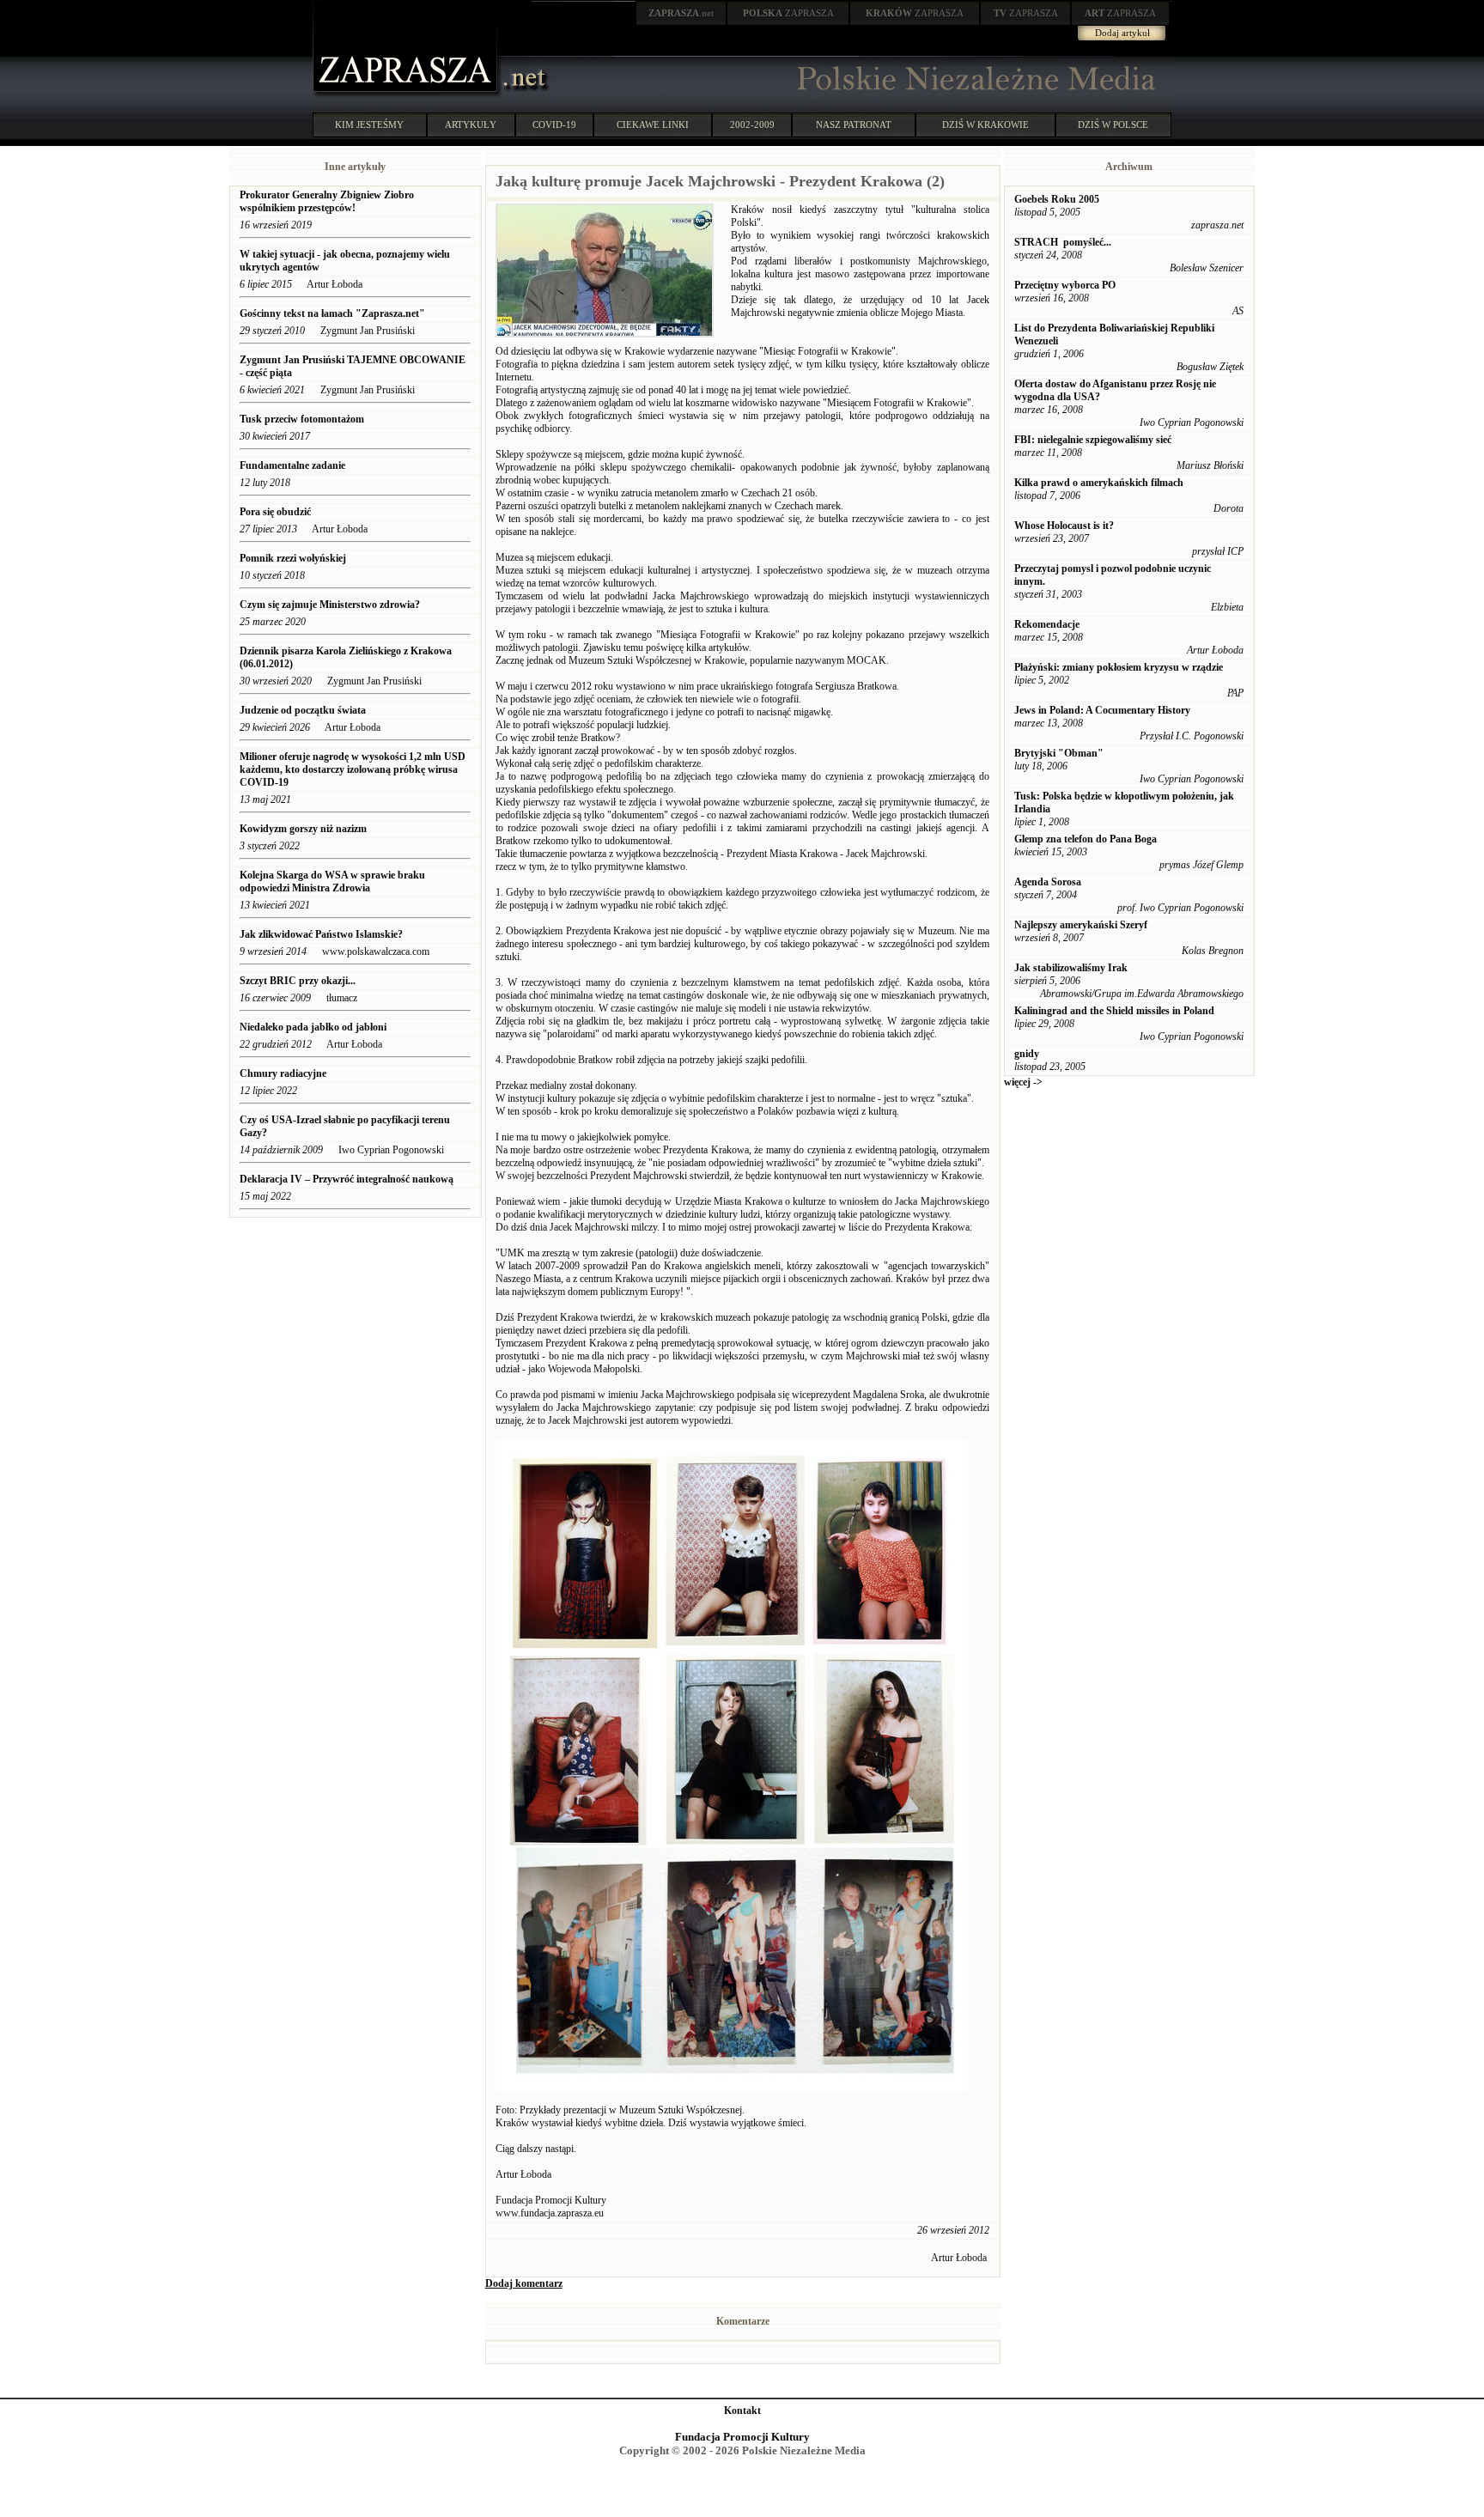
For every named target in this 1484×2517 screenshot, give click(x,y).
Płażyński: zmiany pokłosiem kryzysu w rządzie (1119, 667)
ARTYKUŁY (471, 125)
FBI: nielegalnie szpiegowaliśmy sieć (1093, 440)
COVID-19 (554, 125)
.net (681, 13)
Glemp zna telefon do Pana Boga (1086, 839)
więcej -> (1023, 1082)
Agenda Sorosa (1048, 882)
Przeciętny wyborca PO (1065, 285)
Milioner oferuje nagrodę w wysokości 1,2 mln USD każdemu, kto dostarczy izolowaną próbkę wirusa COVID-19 (353, 769)
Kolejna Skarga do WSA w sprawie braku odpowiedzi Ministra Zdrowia (332, 882)
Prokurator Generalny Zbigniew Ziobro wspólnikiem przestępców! (327, 201)
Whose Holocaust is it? (1064, 526)
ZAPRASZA (788, 13)
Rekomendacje (1047, 624)
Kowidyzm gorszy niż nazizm (303, 829)
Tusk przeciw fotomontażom (302, 419)
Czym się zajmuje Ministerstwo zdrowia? (330, 605)
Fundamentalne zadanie (292, 465)
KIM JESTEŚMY (369, 125)
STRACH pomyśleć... (1063, 242)
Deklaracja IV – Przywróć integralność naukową (347, 1179)
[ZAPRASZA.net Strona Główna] (407, 94)
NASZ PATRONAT (854, 125)
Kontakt (742, 2411)
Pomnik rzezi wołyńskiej (293, 558)
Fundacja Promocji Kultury (742, 2437)
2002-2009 (752, 125)
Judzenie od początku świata (303, 710)
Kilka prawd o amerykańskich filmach (1099, 483)
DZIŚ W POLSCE (1113, 125)
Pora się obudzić (275, 512)
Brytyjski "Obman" (1059, 753)
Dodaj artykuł (1122, 33)
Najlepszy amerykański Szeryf (1081, 925)
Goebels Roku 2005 (1057, 199)
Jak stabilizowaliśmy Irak (1071, 968)
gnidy (1027, 1054)
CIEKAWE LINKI (653, 125)
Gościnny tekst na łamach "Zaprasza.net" (332, 313)
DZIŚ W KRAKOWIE (985, 125)
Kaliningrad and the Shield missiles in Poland (1114, 1011)
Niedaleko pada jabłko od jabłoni (313, 1027)
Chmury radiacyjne (283, 1073)
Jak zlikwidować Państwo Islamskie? (321, 934)
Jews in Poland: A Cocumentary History (1102, 710)
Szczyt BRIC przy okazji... (298, 981)
